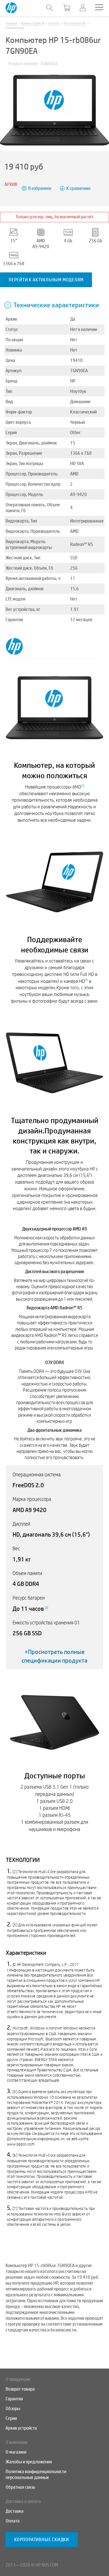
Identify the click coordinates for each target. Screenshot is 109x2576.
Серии (11, 2418)
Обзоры (13, 2409)
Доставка (15, 2511)
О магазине (16, 2452)
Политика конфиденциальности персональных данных (36, 2475)
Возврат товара (20, 2389)
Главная (11, 23)
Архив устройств (33, 23)
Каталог (54, 23)
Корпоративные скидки (42, 2540)
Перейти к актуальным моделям (46, 280)
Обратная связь (20, 2487)
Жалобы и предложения (29, 2462)
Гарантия (14, 2399)
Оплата (13, 2521)
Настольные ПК (75, 23)
